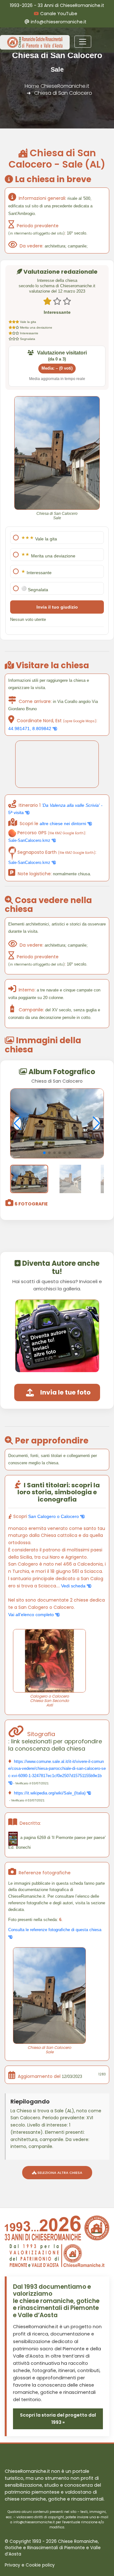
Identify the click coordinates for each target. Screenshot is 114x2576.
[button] (44, 1153)
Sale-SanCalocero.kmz (30, 840)
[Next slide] (96, 1123)
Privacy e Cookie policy (30, 2565)
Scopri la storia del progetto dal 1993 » (58, 2419)
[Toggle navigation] (83, 42)
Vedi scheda (74, 1586)
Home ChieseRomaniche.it (57, 86)
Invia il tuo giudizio (57, 607)
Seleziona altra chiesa (59, 2173)
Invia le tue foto (65, 1392)
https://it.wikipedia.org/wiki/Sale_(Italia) (50, 1793)
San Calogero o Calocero (54, 1516)
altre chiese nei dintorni (63, 824)
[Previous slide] (18, 1123)
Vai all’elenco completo (32, 1615)
